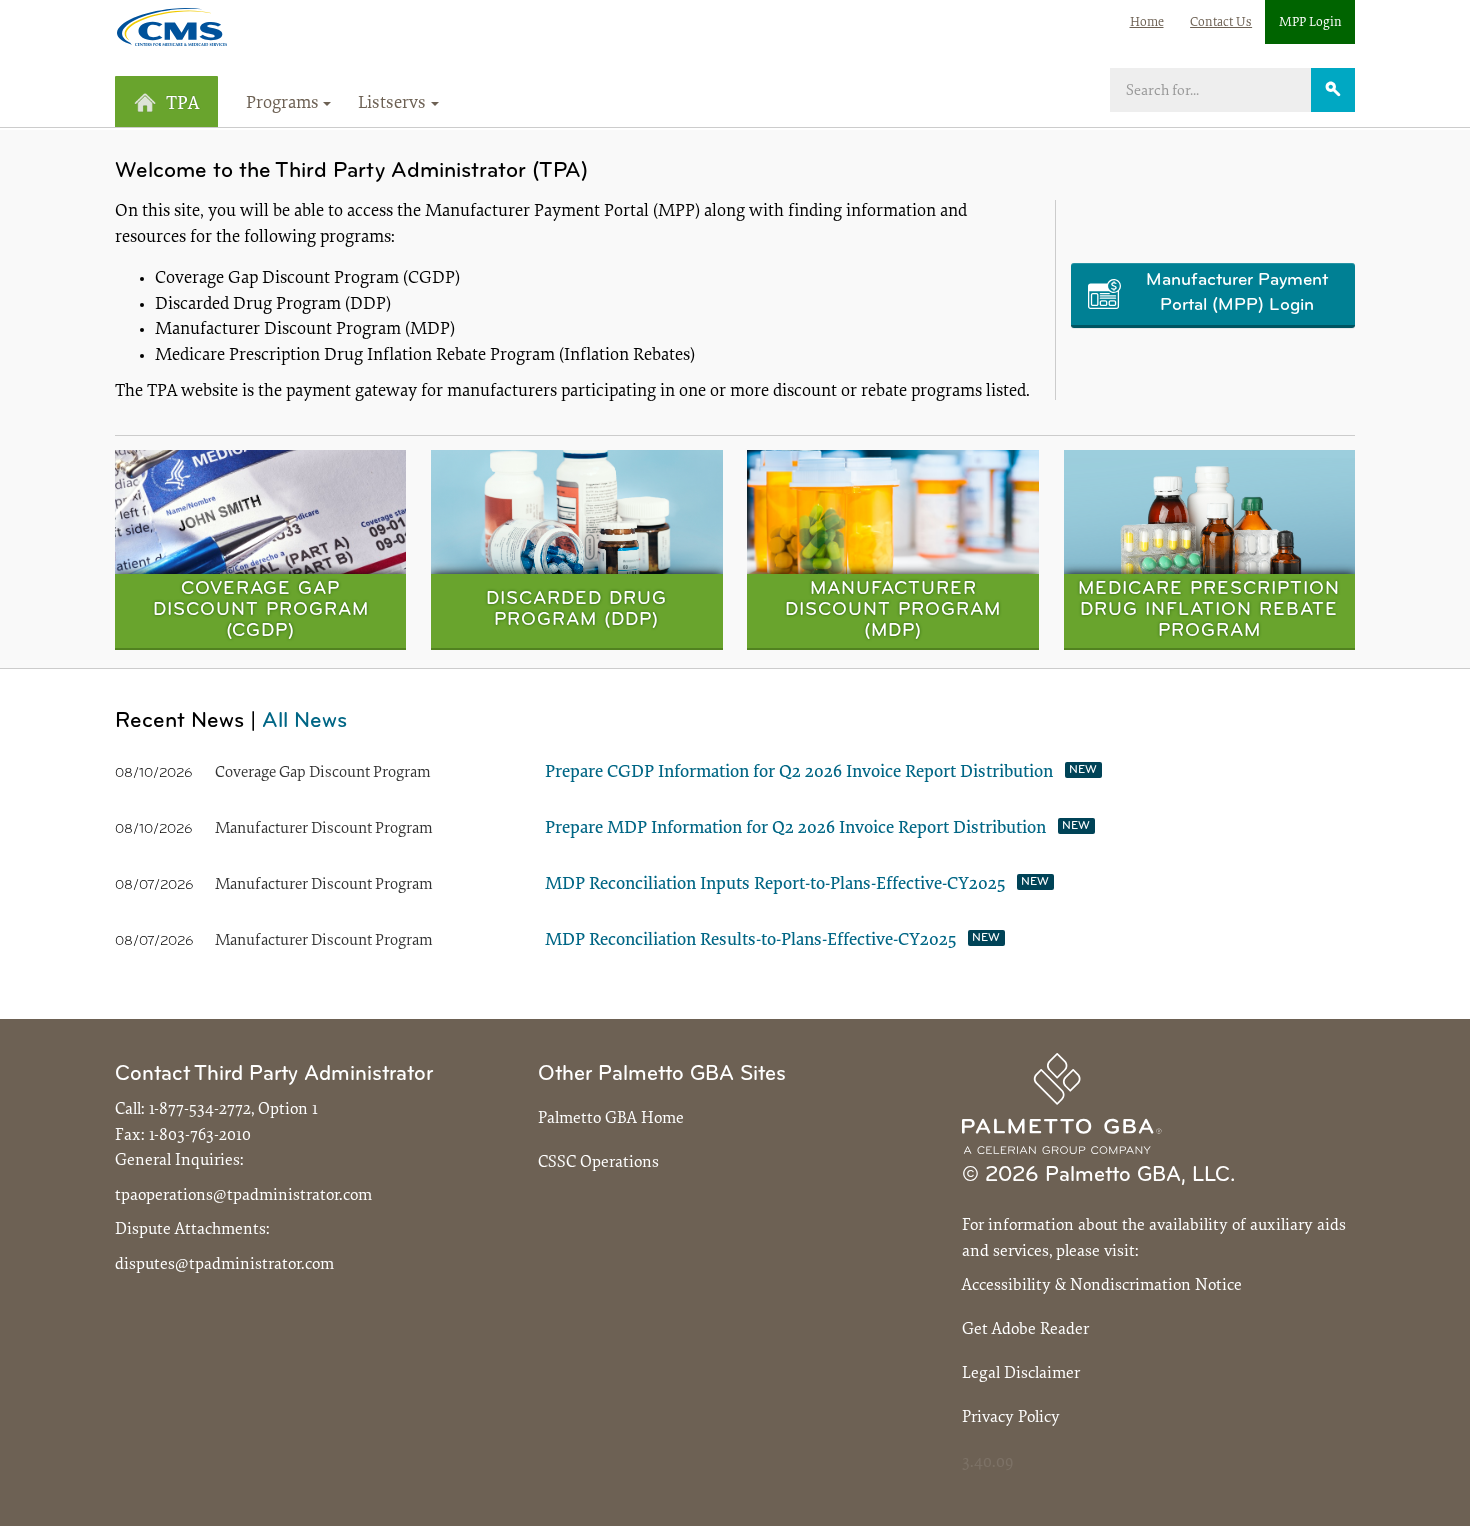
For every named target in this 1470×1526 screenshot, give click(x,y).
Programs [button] (282, 104)
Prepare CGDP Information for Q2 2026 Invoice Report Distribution (799, 773)
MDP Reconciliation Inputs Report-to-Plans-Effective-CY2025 (775, 885)
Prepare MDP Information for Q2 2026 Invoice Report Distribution (795, 829)
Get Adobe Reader (1025, 1329)
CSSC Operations (598, 1162)
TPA (182, 104)
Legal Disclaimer (1021, 1373)
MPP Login (1310, 22)
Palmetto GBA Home (611, 1118)
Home (1147, 22)
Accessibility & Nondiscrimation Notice (1102, 1285)
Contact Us (1221, 22)
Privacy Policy (1011, 1417)
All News (304, 721)
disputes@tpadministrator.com (224, 1264)
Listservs (392, 104)
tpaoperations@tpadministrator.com (243, 1195)
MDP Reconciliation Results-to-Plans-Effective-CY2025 (750, 941)
